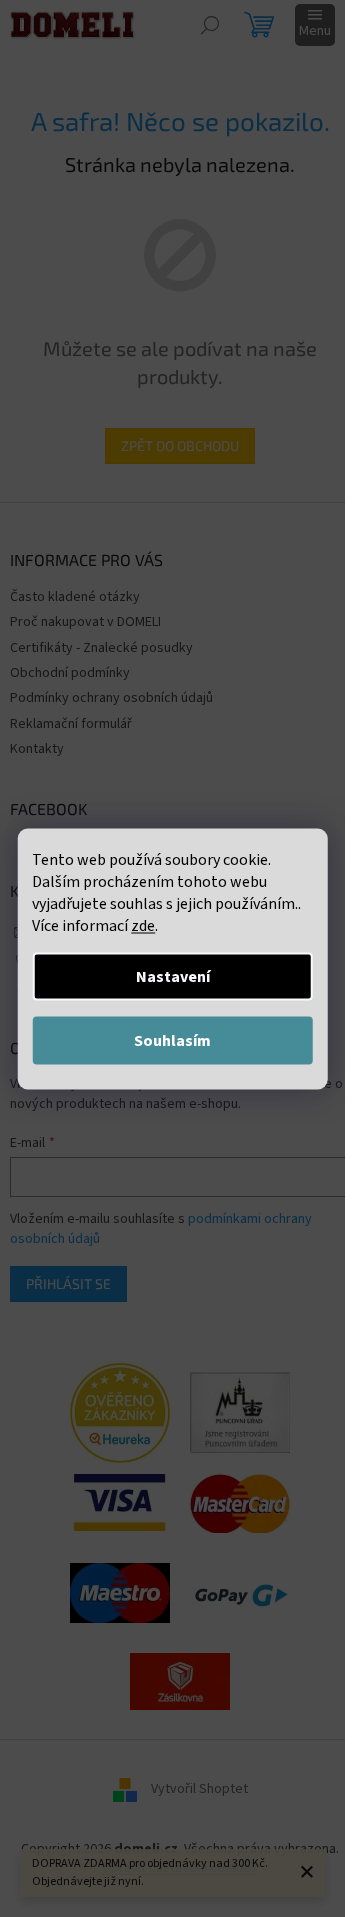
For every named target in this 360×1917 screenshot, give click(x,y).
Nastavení (173, 976)
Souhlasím (172, 1040)
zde (143, 925)
